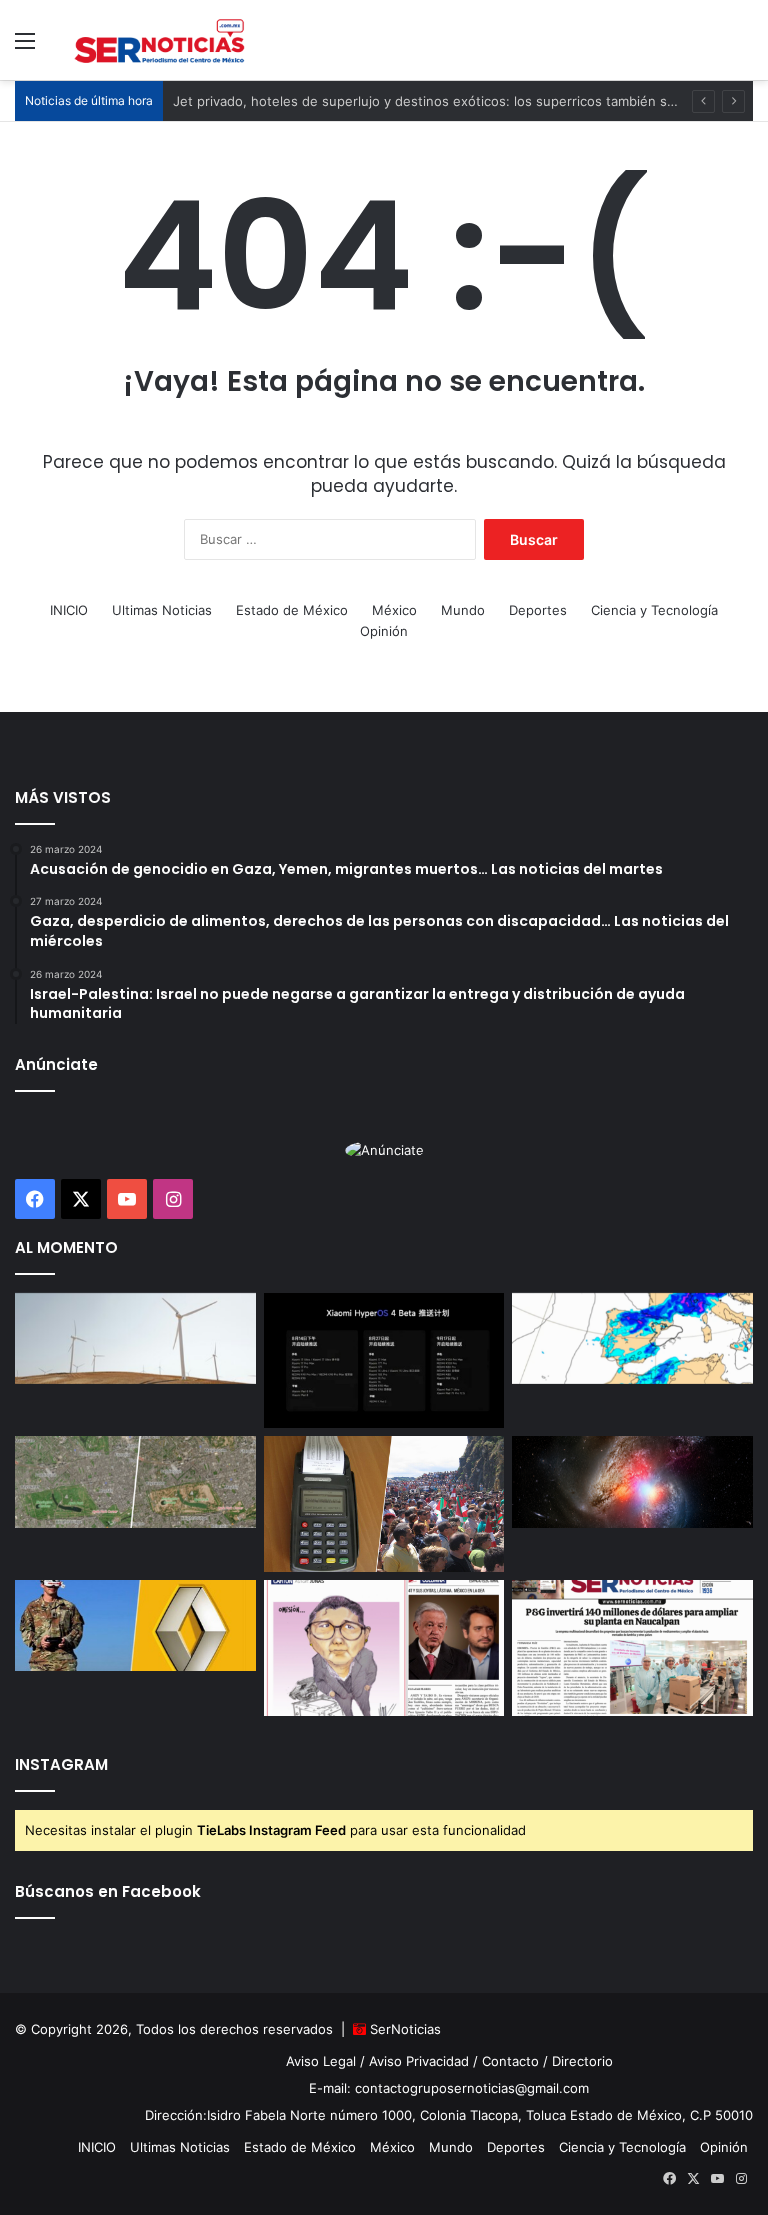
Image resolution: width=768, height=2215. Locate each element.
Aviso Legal (321, 2061)
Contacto (510, 2061)
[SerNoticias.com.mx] (160, 40)
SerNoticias (405, 2029)
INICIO (69, 610)
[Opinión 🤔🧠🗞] (384, 1648)
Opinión (384, 631)
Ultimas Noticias (162, 610)
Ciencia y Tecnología (654, 610)
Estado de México (292, 610)
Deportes (538, 610)
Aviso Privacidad (419, 2061)
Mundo (463, 610)
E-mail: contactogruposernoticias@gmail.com (449, 2088)
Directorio (582, 2061)
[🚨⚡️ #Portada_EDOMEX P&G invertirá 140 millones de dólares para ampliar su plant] (632, 1648)
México (394, 610)
